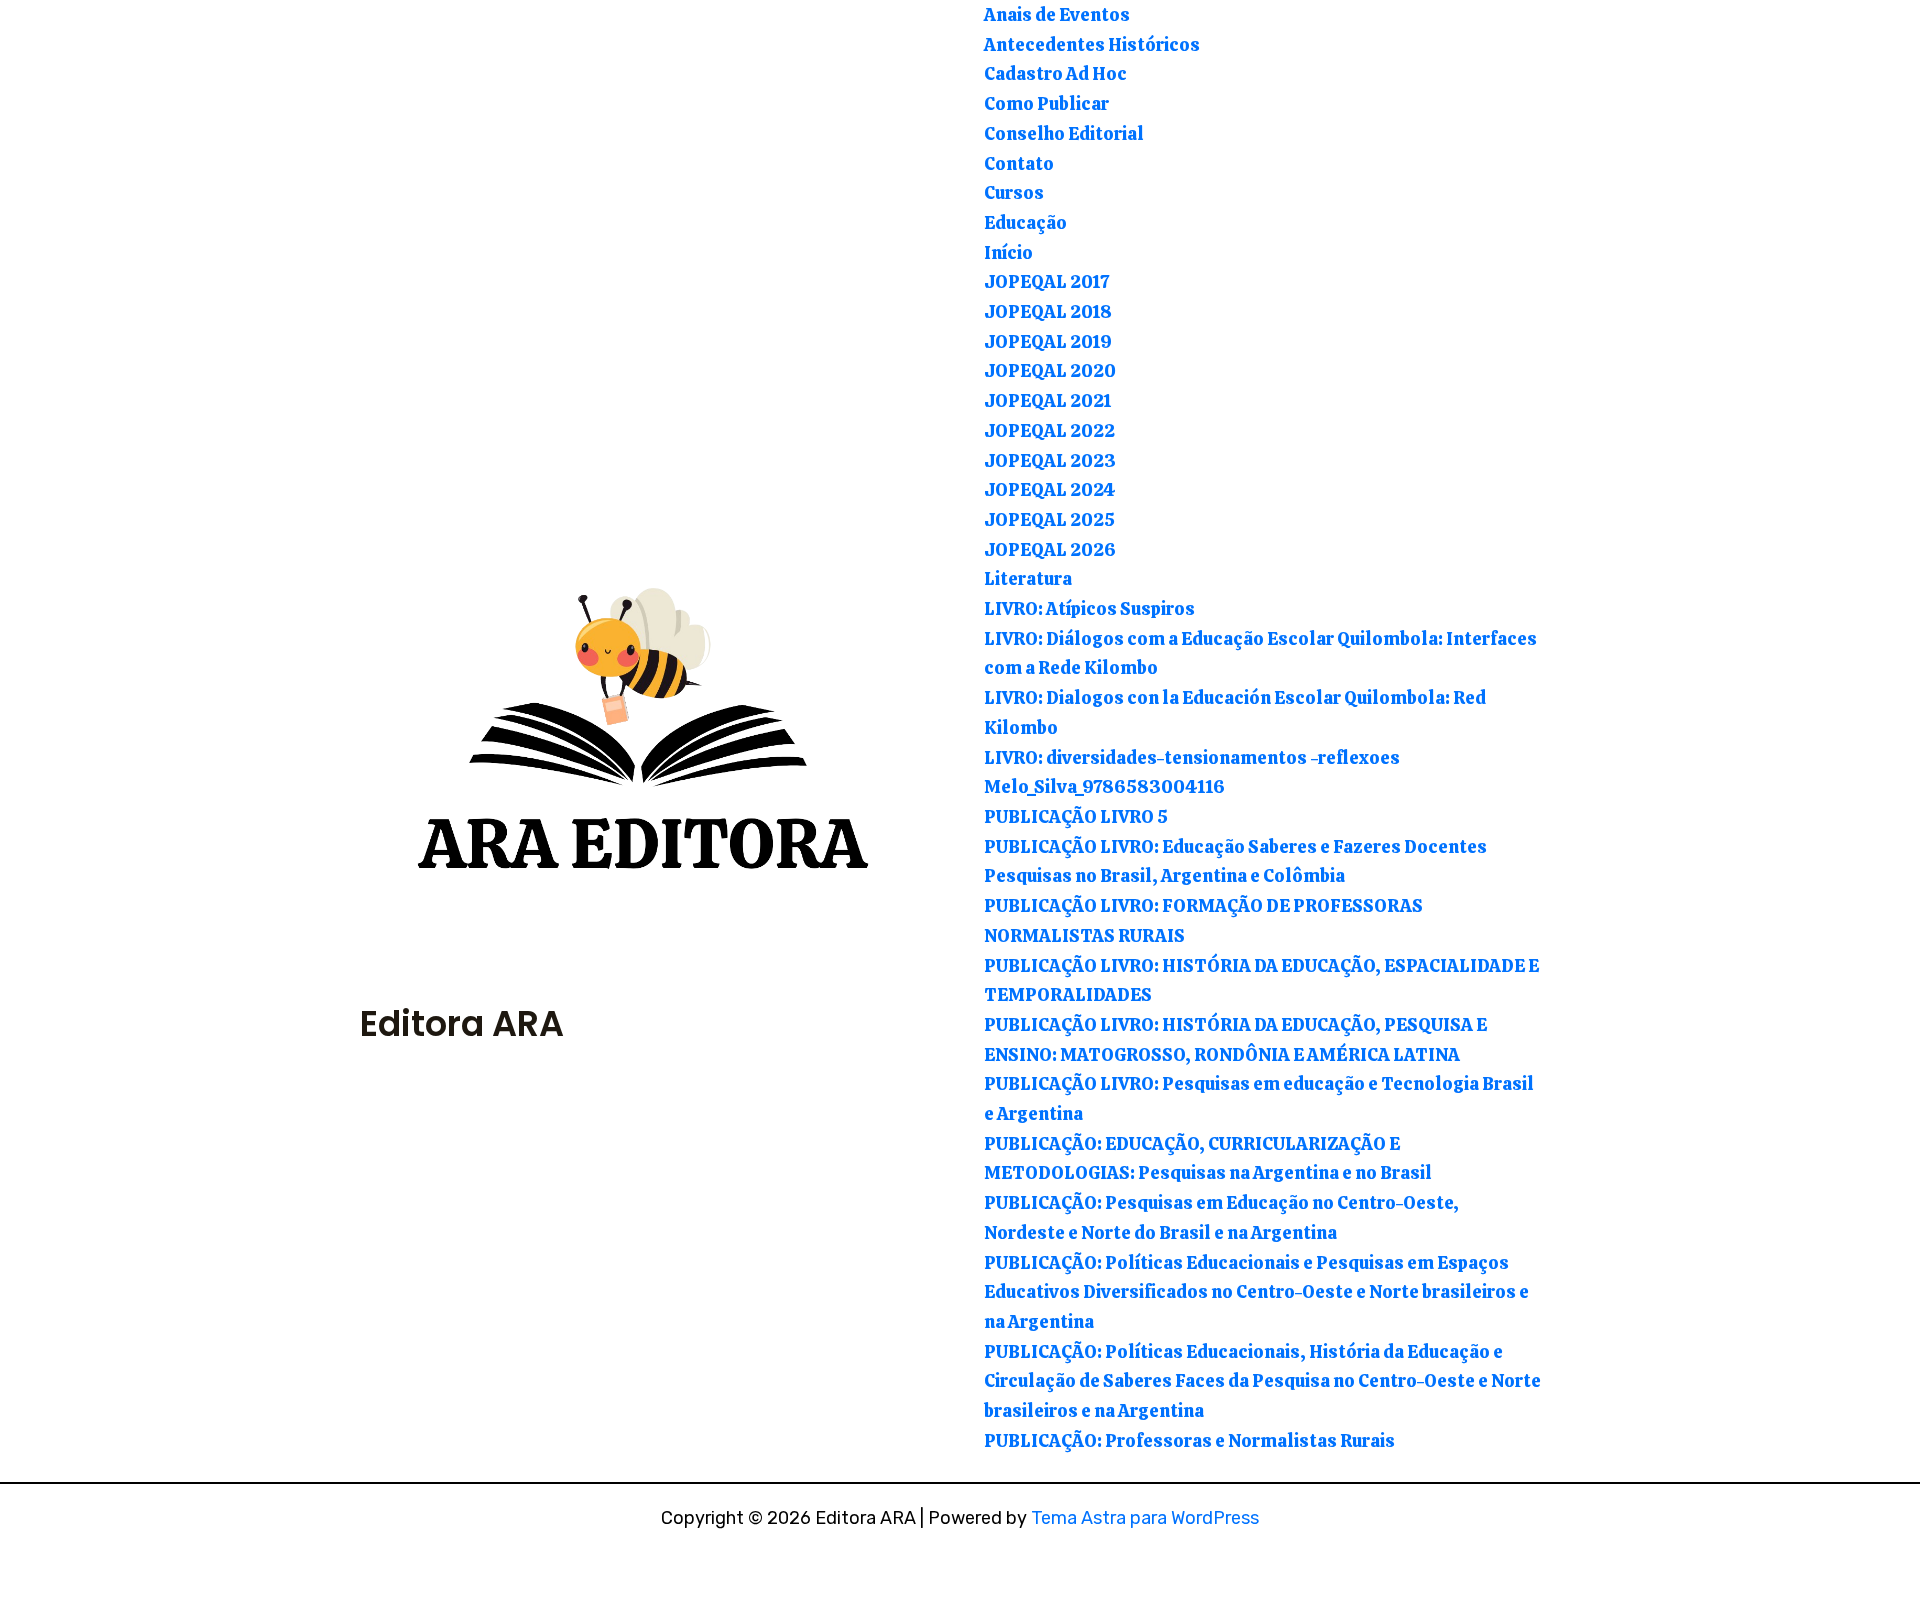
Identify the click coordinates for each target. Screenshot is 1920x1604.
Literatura (1028, 578)
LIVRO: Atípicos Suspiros (1089, 608)
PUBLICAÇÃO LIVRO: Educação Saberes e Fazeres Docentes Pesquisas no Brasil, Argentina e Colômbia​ (1235, 861)
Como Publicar (1046, 103)
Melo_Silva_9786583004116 (1104, 786)
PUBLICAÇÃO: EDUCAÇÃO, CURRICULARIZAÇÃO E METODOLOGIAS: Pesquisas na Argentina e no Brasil (1208, 1158)
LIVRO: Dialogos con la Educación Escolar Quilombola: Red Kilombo (1235, 712)
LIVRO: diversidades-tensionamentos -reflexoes (1192, 757)
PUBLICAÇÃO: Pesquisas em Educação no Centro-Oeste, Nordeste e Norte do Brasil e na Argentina (1221, 1217)
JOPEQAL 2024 (1050, 489)
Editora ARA (462, 1023)
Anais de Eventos (1057, 14)
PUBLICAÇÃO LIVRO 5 (1076, 816)
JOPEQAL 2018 (1048, 311)
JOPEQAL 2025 (1049, 519)
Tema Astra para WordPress (1145, 1518)
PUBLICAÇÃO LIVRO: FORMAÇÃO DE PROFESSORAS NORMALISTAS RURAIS (1203, 920)
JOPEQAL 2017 (1047, 281)
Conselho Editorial (1064, 133)
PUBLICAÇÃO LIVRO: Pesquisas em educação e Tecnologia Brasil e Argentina (1259, 1098)
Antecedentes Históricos (1092, 44)
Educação (1025, 222)
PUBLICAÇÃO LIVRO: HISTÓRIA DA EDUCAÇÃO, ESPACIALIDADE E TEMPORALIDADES (1261, 980)
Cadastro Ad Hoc (1055, 73)
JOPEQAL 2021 (1048, 400)
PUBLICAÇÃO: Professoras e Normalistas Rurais (1189, 1440)
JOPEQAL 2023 (1050, 460)
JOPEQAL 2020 (1050, 370)
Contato (1019, 163)
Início (1008, 252)
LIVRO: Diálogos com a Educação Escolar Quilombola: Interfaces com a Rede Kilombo (1260, 653)
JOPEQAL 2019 (1048, 341)
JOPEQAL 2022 (1049, 430)
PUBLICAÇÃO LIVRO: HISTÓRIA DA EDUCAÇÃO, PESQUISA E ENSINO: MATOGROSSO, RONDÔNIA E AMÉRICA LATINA (1235, 1039)
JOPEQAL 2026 (1050, 549)
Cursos (1014, 192)
